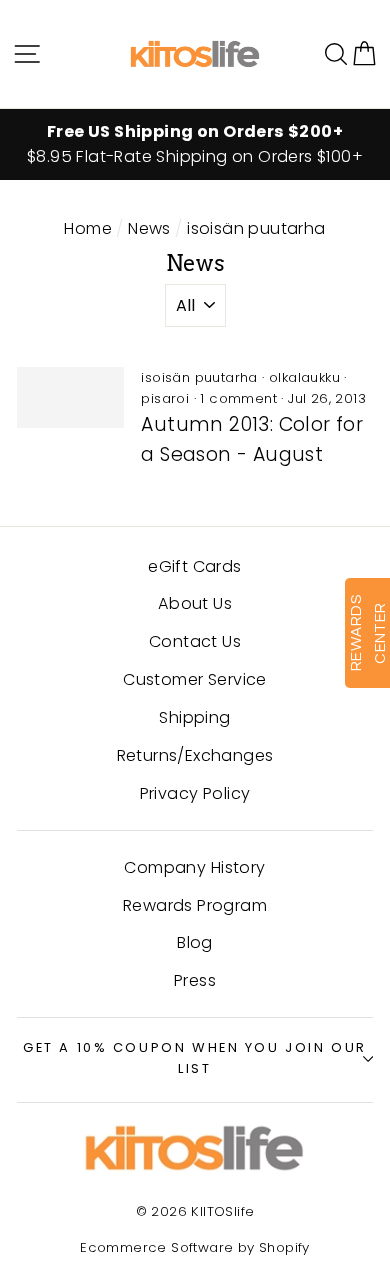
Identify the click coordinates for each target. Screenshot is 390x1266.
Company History (194, 867)
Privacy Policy (195, 793)
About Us (195, 603)
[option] (195, 145)
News (149, 228)
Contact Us (195, 641)
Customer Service (194, 679)
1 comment (238, 398)
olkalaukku (304, 377)
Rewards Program (195, 905)
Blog (195, 942)
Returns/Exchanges (195, 755)
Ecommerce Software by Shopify (195, 1247)
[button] (364, 53)
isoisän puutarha (199, 377)
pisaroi (165, 398)
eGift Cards (194, 566)
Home (88, 228)
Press (195, 980)
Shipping (194, 717)
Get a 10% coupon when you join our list (195, 1058)
